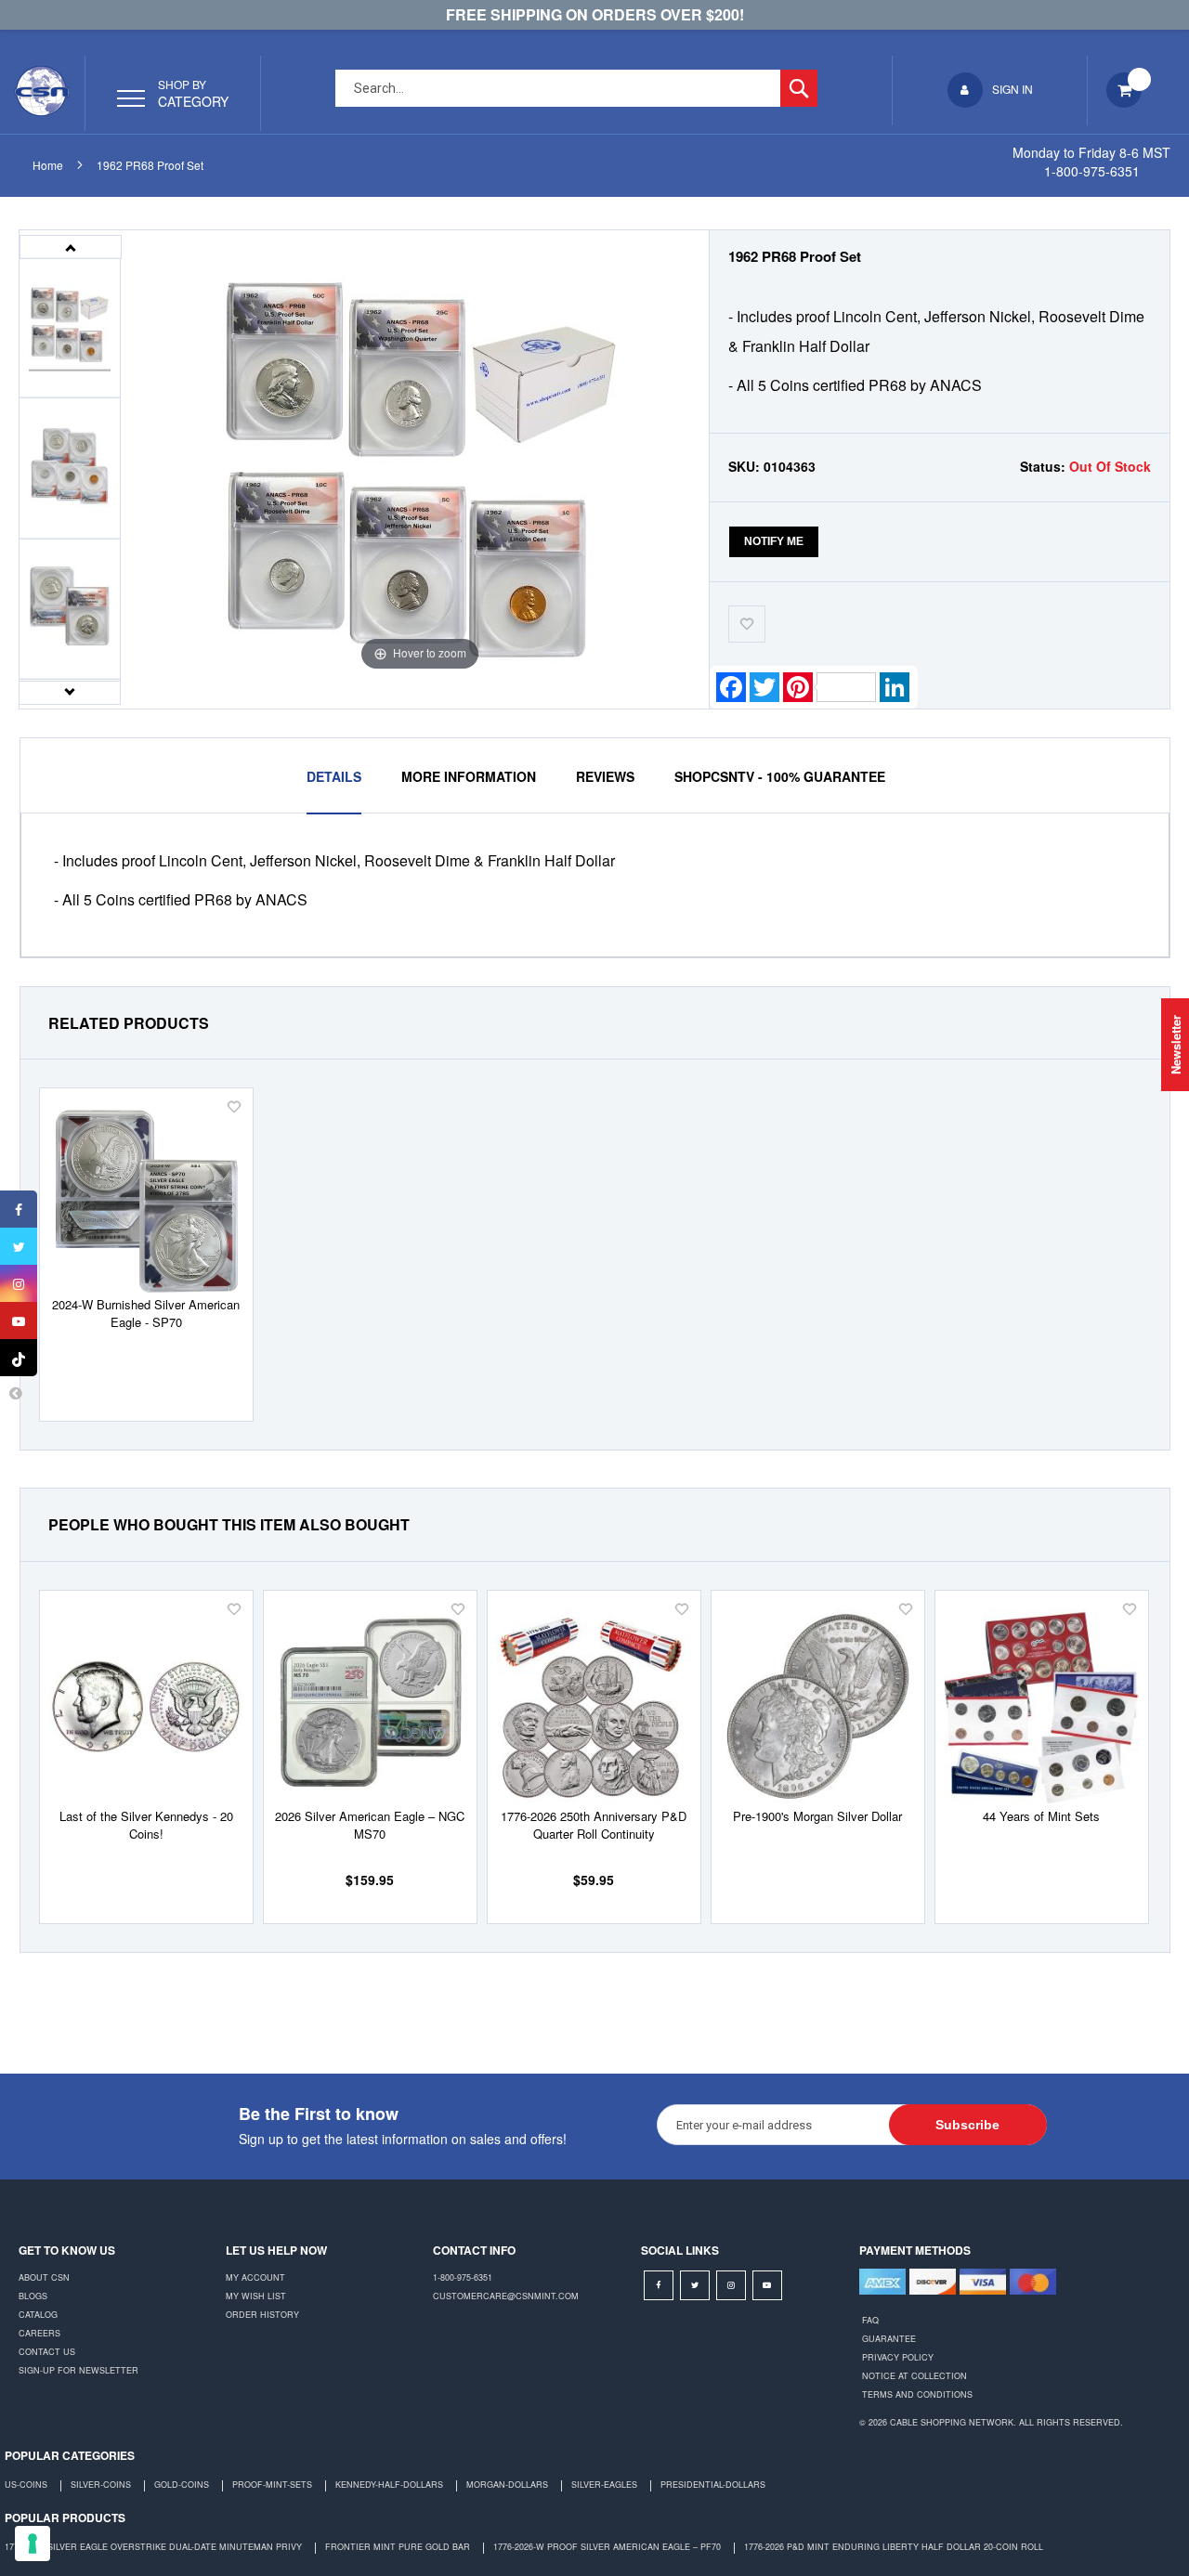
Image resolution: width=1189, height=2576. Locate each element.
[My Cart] (1126, 95)
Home (48, 165)
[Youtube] (19, 1321)
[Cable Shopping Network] (42, 91)
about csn (44, 2277)
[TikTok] (19, 1358)
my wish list (256, 2296)
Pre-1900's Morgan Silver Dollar (817, 1816)
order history (262, 2315)
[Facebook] (19, 1209)
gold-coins (182, 2485)
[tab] (334, 776)
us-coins (26, 2485)
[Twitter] (19, 1246)
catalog (38, 2315)
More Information (469, 776)
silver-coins (101, 2485)
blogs (33, 2296)
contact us (47, 2352)
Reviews (605, 776)
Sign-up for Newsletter (78, 2370)
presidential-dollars (713, 2485)
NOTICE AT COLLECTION (915, 2376)
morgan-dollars (507, 2485)
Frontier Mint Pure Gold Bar (398, 2547)
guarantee (889, 2339)
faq (870, 2320)
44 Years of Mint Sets (1041, 1816)
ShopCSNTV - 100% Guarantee (780, 776)
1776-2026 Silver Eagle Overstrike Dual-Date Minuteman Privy (153, 2547)
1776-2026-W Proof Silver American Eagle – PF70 (607, 2547)
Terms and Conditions (917, 2394)
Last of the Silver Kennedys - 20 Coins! (146, 1825)
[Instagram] (19, 1283)
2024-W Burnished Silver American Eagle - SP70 (146, 1313)
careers (39, 2333)
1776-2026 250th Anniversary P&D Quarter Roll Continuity (594, 1825)
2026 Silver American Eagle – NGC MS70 (370, 1825)
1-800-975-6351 (463, 2277)
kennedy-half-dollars (389, 2485)
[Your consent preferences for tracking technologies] (33, 2543)
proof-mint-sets (272, 2485)
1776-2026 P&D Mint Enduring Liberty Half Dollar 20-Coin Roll (894, 2547)
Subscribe (967, 2125)
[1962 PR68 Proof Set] (70, 328)
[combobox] (576, 88)
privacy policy (898, 2357)
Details (334, 776)
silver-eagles (604, 2485)
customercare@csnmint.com (506, 2296)
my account (255, 2277)
